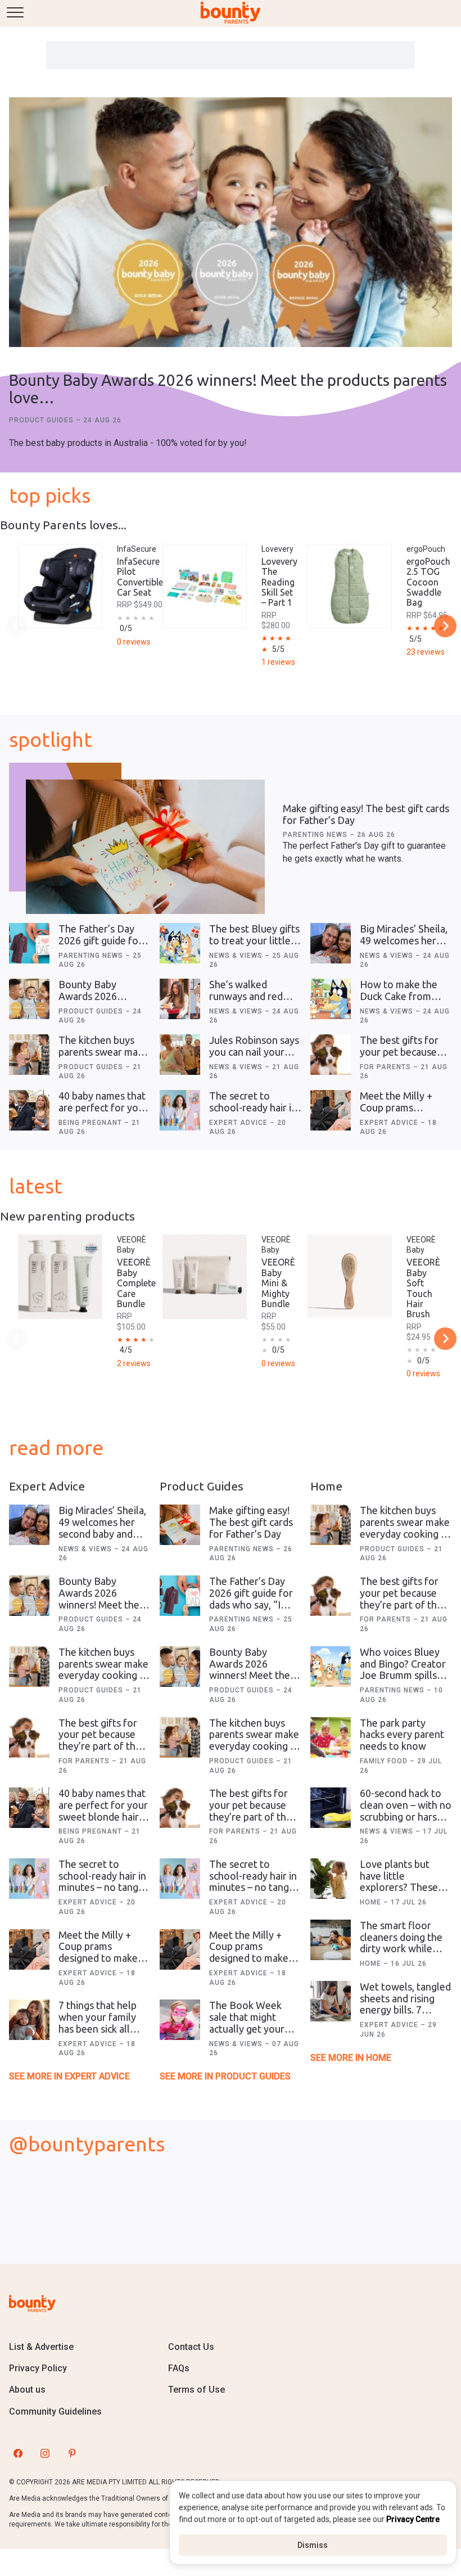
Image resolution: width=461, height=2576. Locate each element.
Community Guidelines (55, 2411)
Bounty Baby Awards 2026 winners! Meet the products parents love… (228, 389)
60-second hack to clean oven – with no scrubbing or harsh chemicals (406, 1811)
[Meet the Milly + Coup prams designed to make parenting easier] (331, 1110)
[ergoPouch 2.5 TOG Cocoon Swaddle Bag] (350, 586)
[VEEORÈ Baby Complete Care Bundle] (60, 1277)
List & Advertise (41, 2347)
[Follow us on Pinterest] (72, 2453)
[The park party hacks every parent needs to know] (331, 1737)
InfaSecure (137, 549)
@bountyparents (87, 2144)
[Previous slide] (16, 626)
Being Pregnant (91, 1123)
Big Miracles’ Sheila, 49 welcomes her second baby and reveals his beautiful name (103, 1534)
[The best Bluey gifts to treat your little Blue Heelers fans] (180, 943)
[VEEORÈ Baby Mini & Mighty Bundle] (205, 1277)
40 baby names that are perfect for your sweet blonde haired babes (104, 1113)
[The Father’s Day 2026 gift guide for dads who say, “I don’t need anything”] (29, 943)
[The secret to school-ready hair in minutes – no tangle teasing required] (180, 1110)
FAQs (179, 2368)
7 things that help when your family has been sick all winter (98, 2023)
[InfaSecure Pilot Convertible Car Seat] (60, 586)
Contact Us (191, 2347)
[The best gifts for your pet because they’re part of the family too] (331, 1055)
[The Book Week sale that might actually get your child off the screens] (180, 2020)
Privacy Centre (413, 2519)
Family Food (385, 1761)
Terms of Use (196, 2390)
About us (27, 2390)
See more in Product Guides (225, 2076)
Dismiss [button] (313, 2545)
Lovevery (277, 549)
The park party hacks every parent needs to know (402, 1734)
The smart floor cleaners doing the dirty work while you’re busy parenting (401, 1949)
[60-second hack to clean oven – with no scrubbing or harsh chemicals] (331, 1808)
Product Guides (42, 420)
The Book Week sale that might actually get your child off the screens (255, 2023)
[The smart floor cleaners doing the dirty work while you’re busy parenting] (331, 1940)
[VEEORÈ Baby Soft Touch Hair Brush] (350, 1276)
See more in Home (351, 2058)
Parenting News (316, 835)
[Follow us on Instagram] (45, 2453)
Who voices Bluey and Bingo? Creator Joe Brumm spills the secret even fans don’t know (405, 1675)
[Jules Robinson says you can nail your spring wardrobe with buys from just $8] (180, 1055)
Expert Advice (239, 1123)
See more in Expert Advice (69, 2076)
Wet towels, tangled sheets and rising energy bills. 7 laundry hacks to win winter (405, 2010)
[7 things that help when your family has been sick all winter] (29, 2020)
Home (372, 1902)
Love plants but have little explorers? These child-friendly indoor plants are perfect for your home (405, 1893)
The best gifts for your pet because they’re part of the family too (401, 1057)
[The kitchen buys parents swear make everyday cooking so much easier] (29, 1055)
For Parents (387, 1067)
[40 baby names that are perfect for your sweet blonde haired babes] (29, 1110)
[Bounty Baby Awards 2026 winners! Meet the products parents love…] (231, 223)
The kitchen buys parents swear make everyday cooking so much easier (104, 1057)
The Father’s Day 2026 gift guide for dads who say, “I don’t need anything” (251, 1604)
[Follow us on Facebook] (18, 2453)
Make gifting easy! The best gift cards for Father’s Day (251, 1522)
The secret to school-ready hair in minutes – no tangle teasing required (253, 1113)
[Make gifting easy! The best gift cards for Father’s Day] (145, 847)
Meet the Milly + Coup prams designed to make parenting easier (399, 1113)
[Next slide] (445, 626)
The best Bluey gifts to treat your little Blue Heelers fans (254, 940)
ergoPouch (426, 549)
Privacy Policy (38, 2368)
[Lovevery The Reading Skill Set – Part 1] (205, 586)
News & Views (237, 956)
